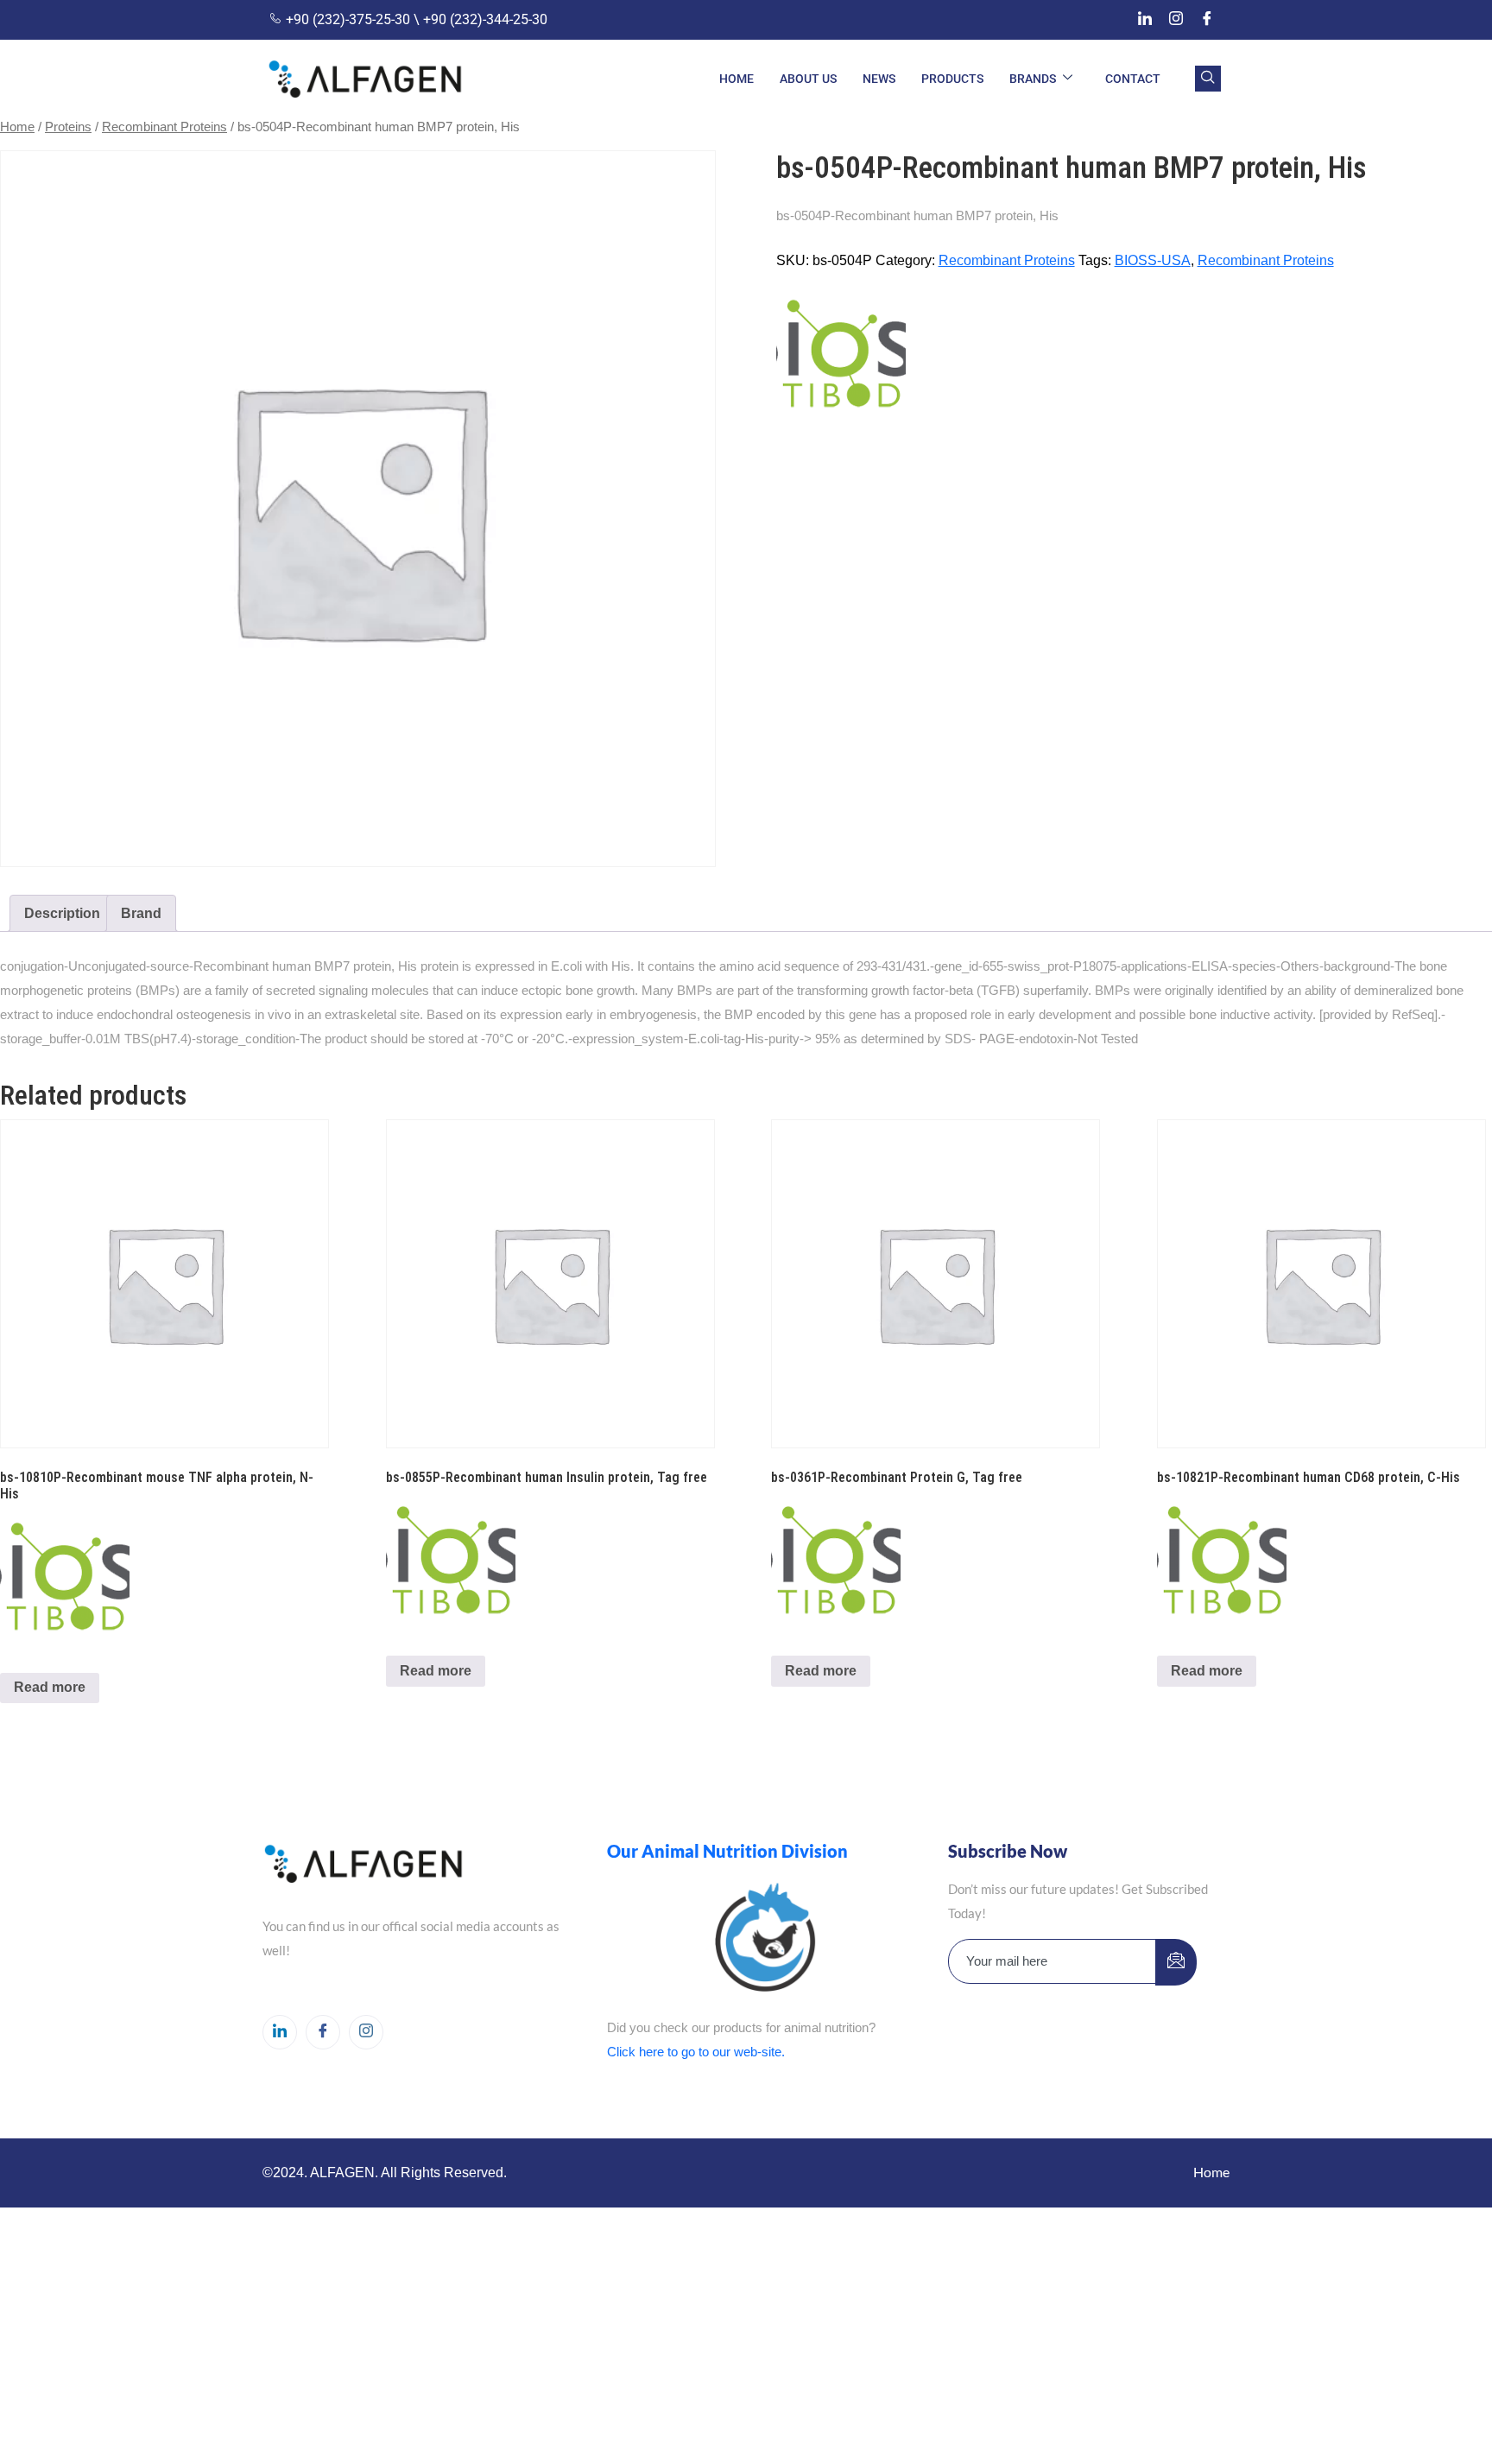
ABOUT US (808, 79)
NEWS (879, 79)
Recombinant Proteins (164, 127)
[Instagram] (1176, 20)
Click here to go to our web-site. (696, 2052)
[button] (1208, 79)
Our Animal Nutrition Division (727, 1851)
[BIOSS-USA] (841, 351)
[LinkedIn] (1145, 20)
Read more (50, 1687)
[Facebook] (1207, 20)
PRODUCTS (952, 79)
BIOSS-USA (1153, 260)
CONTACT (1133, 79)
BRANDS (1033, 79)
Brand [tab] (141, 913)
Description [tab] (62, 913)
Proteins (68, 127)
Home (17, 127)
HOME (737, 79)
